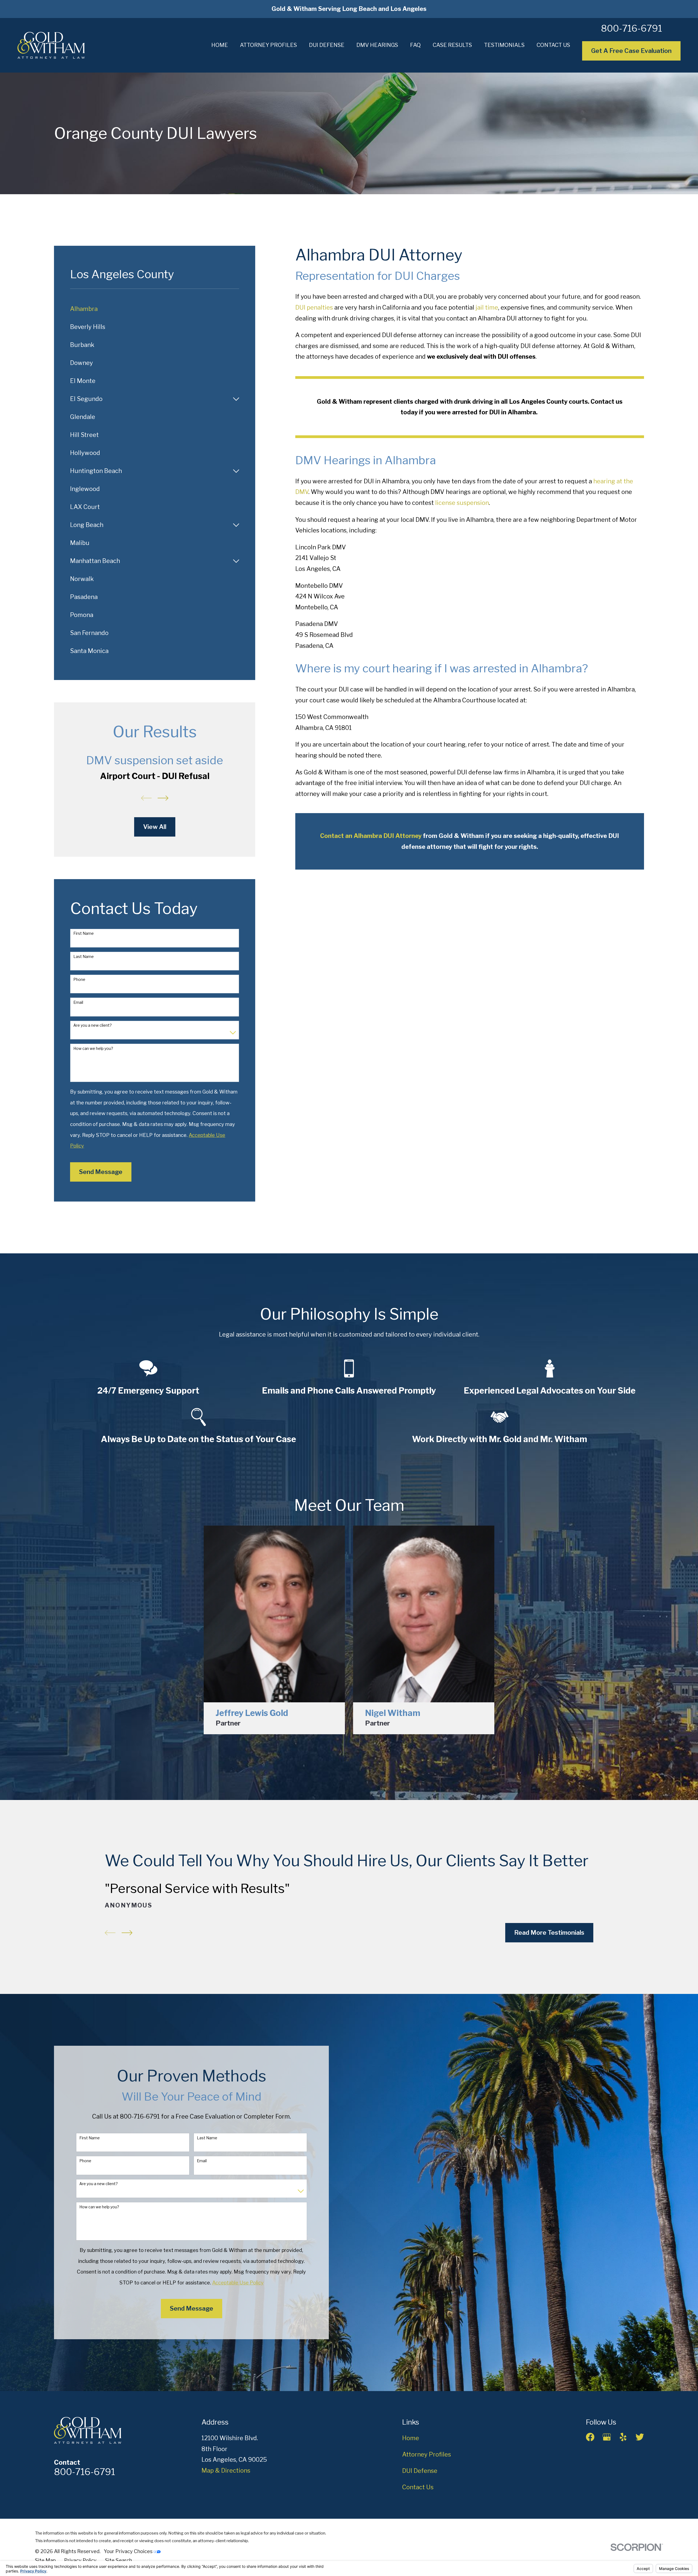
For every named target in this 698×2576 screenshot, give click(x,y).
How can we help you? (93, 1049)
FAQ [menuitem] (415, 45)
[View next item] (163, 798)
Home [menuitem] (220, 45)
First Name (84, 933)
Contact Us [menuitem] (553, 45)
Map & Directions (226, 2470)
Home (411, 2438)
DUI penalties (314, 307)
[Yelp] (623, 2437)
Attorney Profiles (427, 2454)
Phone (79, 980)
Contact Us (418, 2487)
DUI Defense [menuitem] (327, 45)
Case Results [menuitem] (452, 45)
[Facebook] (590, 2437)
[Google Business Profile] (607, 2437)
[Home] (51, 45)
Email (78, 1002)
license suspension (462, 503)
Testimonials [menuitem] (504, 45)
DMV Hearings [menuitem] (377, 45)
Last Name (84, 957)
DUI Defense (420, 2471)
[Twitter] (640, 2437)
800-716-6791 (631, 28)
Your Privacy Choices (129, 2551)
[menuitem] (155, 309)
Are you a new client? (93, 1025)
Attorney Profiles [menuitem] (268, 45)
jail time (487, 307)
